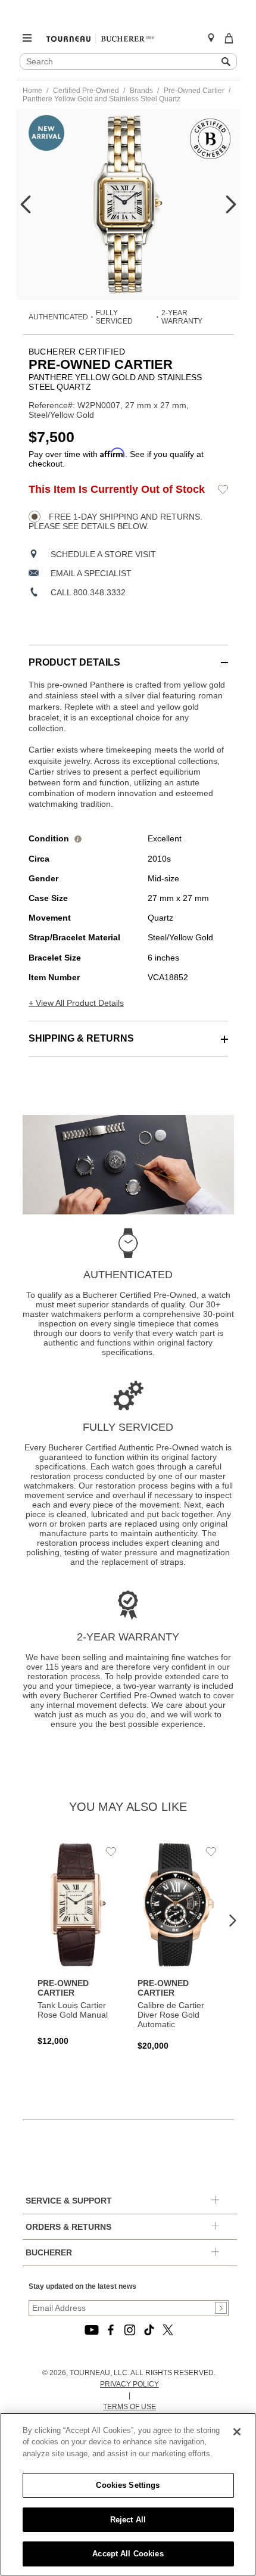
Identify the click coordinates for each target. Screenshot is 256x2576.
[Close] (237, 2432)
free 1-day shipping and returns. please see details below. (115, 521)
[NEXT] (231, 204)
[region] (128, 2494)
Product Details (74, 662)
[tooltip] (78, 838)
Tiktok (149, 2330)
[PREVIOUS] (26, 204)
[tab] (128, 656)
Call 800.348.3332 (88, 592)
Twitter (168, 2330)
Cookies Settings (128, 2485)
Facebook (111, 2330)
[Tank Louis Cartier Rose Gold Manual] (79, 1944)
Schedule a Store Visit (103, 554)
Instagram (130, 2330)
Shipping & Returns (81, 1038)
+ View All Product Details (76, 1003)
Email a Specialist (91, 573)
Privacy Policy (129, 2384)
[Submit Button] (221, 2308)
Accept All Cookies (128, 2554)
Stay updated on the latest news (82, 2286)
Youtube (92, 2330)
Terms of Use (129, 2407)
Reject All (128, 2520)
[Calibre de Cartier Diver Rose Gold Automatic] (179, 1947)
